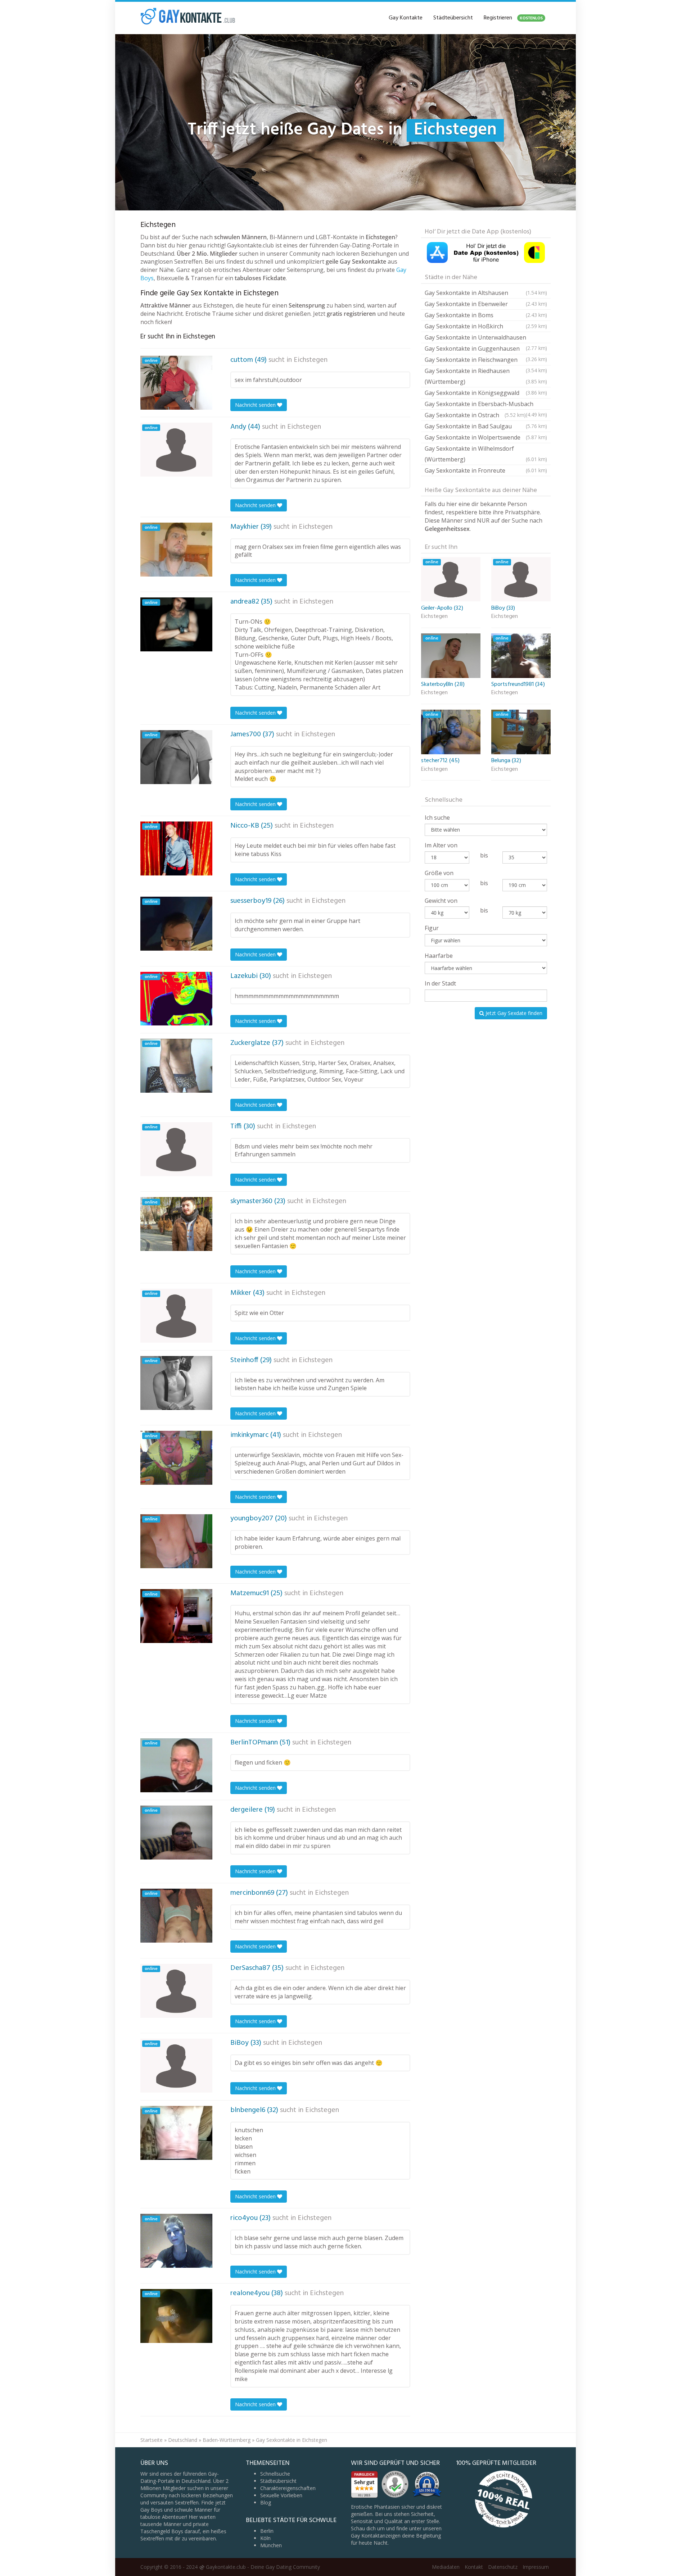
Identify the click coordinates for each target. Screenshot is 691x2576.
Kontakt (474, 2567)
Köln (265, 2538)
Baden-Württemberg (227, 2440)
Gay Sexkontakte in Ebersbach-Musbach (486, 405)
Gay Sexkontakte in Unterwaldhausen (486, 338)
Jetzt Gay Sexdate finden (513, 1013)
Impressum (536, 2567)
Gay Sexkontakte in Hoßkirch (486, 326)
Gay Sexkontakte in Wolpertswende (486, 437)
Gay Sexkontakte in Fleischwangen (486, 361)
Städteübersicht (453, 18)
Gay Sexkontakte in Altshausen (486, 293)
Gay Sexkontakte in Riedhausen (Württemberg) (486, 376)
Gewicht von (441, 901)
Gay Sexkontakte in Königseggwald (486, 393)
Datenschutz (503, 2567)
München (271, 2545)
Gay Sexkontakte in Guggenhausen (486, 349)
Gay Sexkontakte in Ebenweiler (486, 304)
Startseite (152, 2440)
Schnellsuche (275, 2474)
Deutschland (183, 2440)
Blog (266, 2502)
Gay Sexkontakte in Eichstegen (292, 2440)
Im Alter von (441, 845)
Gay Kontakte (406, 18)
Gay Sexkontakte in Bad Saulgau (486, 426)
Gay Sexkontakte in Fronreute (486, 470)
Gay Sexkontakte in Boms (486, 315)
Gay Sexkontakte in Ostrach (475, 415)
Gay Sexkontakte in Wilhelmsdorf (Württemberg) (486, 454)
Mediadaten (446, 2567)
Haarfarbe (439, 956)
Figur (432, 928)
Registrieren (513, 18)
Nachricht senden (256, 405)
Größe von (439, 873)
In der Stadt (440, 983)
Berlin (267, 2531)
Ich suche (437, 818)
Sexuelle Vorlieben (281, 2495)
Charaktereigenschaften (288, 2488)
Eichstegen (311, 360)
